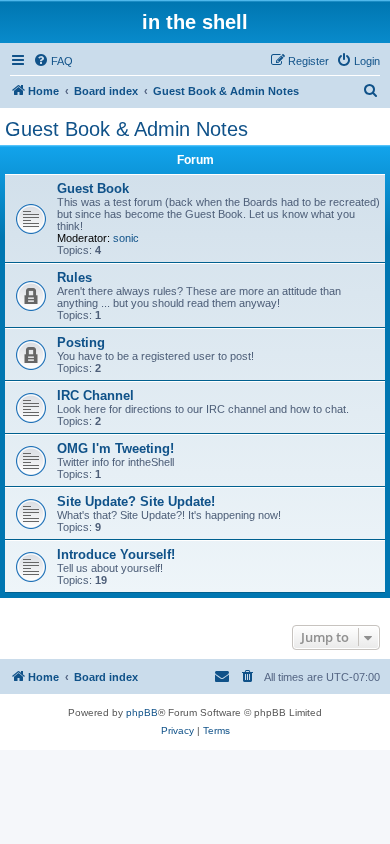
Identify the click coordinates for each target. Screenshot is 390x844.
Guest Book (93, 188)
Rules (74, 277)
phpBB (142, 712)
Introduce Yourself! (116, 554)
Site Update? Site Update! (136, 501)
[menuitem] (53, 61)
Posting (81, 342)
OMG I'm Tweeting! (115, 448)
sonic (126, 238)
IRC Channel (95, 395)
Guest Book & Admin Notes (126, 129)
